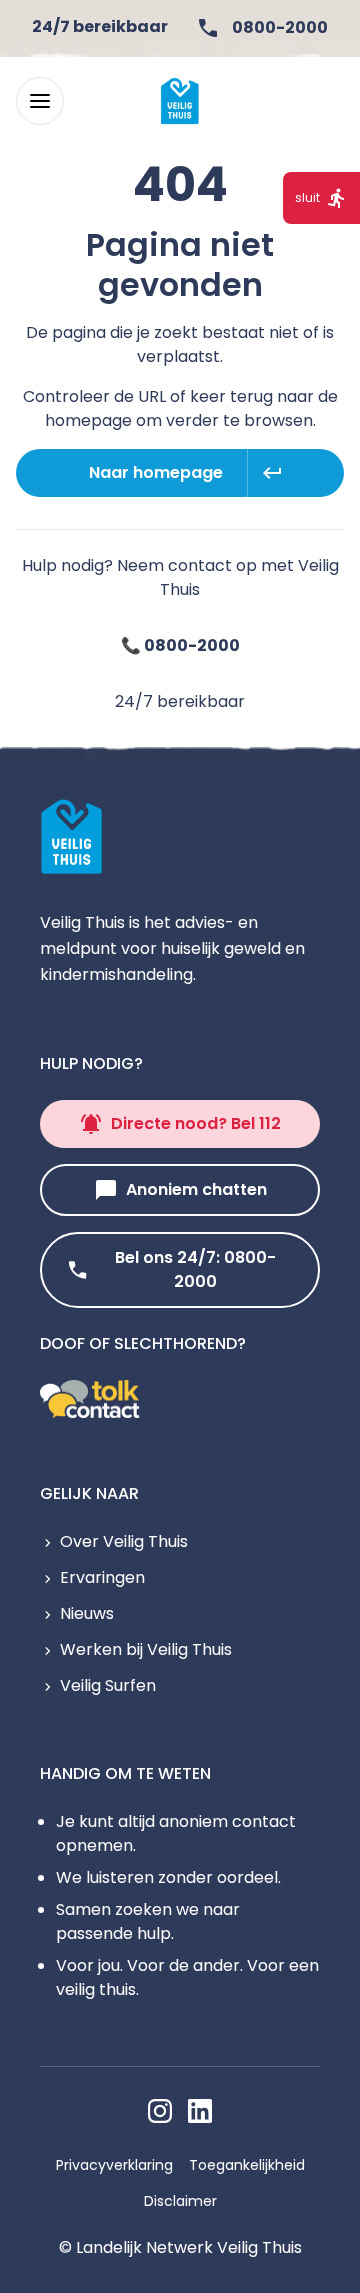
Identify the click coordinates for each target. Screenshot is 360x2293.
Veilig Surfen (108, 1685)
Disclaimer (180, 2201)
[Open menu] (40, 101)
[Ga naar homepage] (180, 101)
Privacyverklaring (114, 2165)
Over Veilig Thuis (124, 1541)
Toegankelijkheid (247, 2165)
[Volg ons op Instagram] (160, 2111)
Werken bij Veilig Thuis (146, 1649)
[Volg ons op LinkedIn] (200, 2111)
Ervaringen (102, 1577)
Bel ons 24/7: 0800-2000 (195, 1269)
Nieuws (87, 1613)
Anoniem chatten (196, 1189)
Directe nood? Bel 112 (196, 1123)
